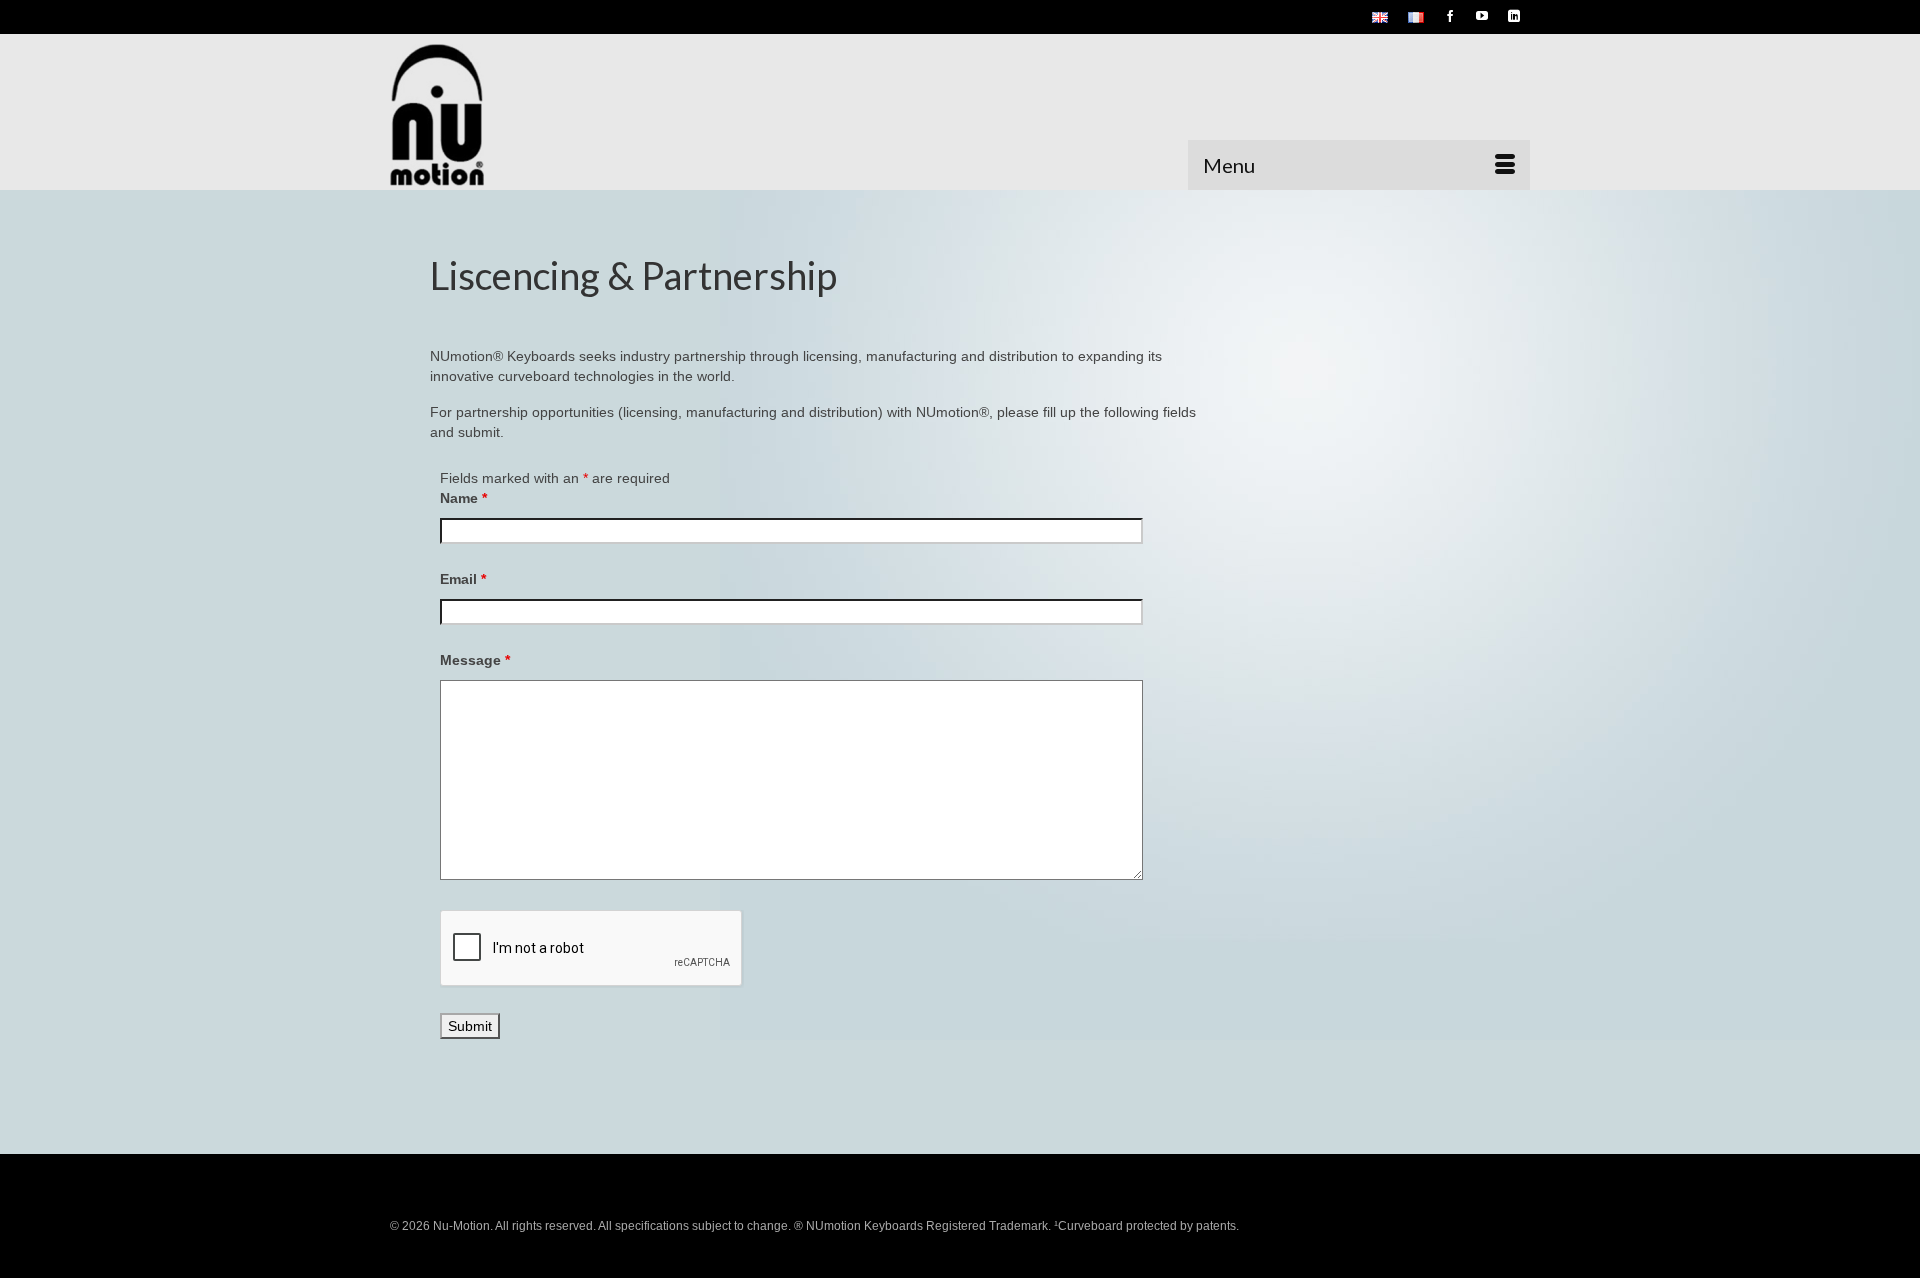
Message (475, 660)
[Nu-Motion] (570, 117)
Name (463, 498)
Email (463, 579)
